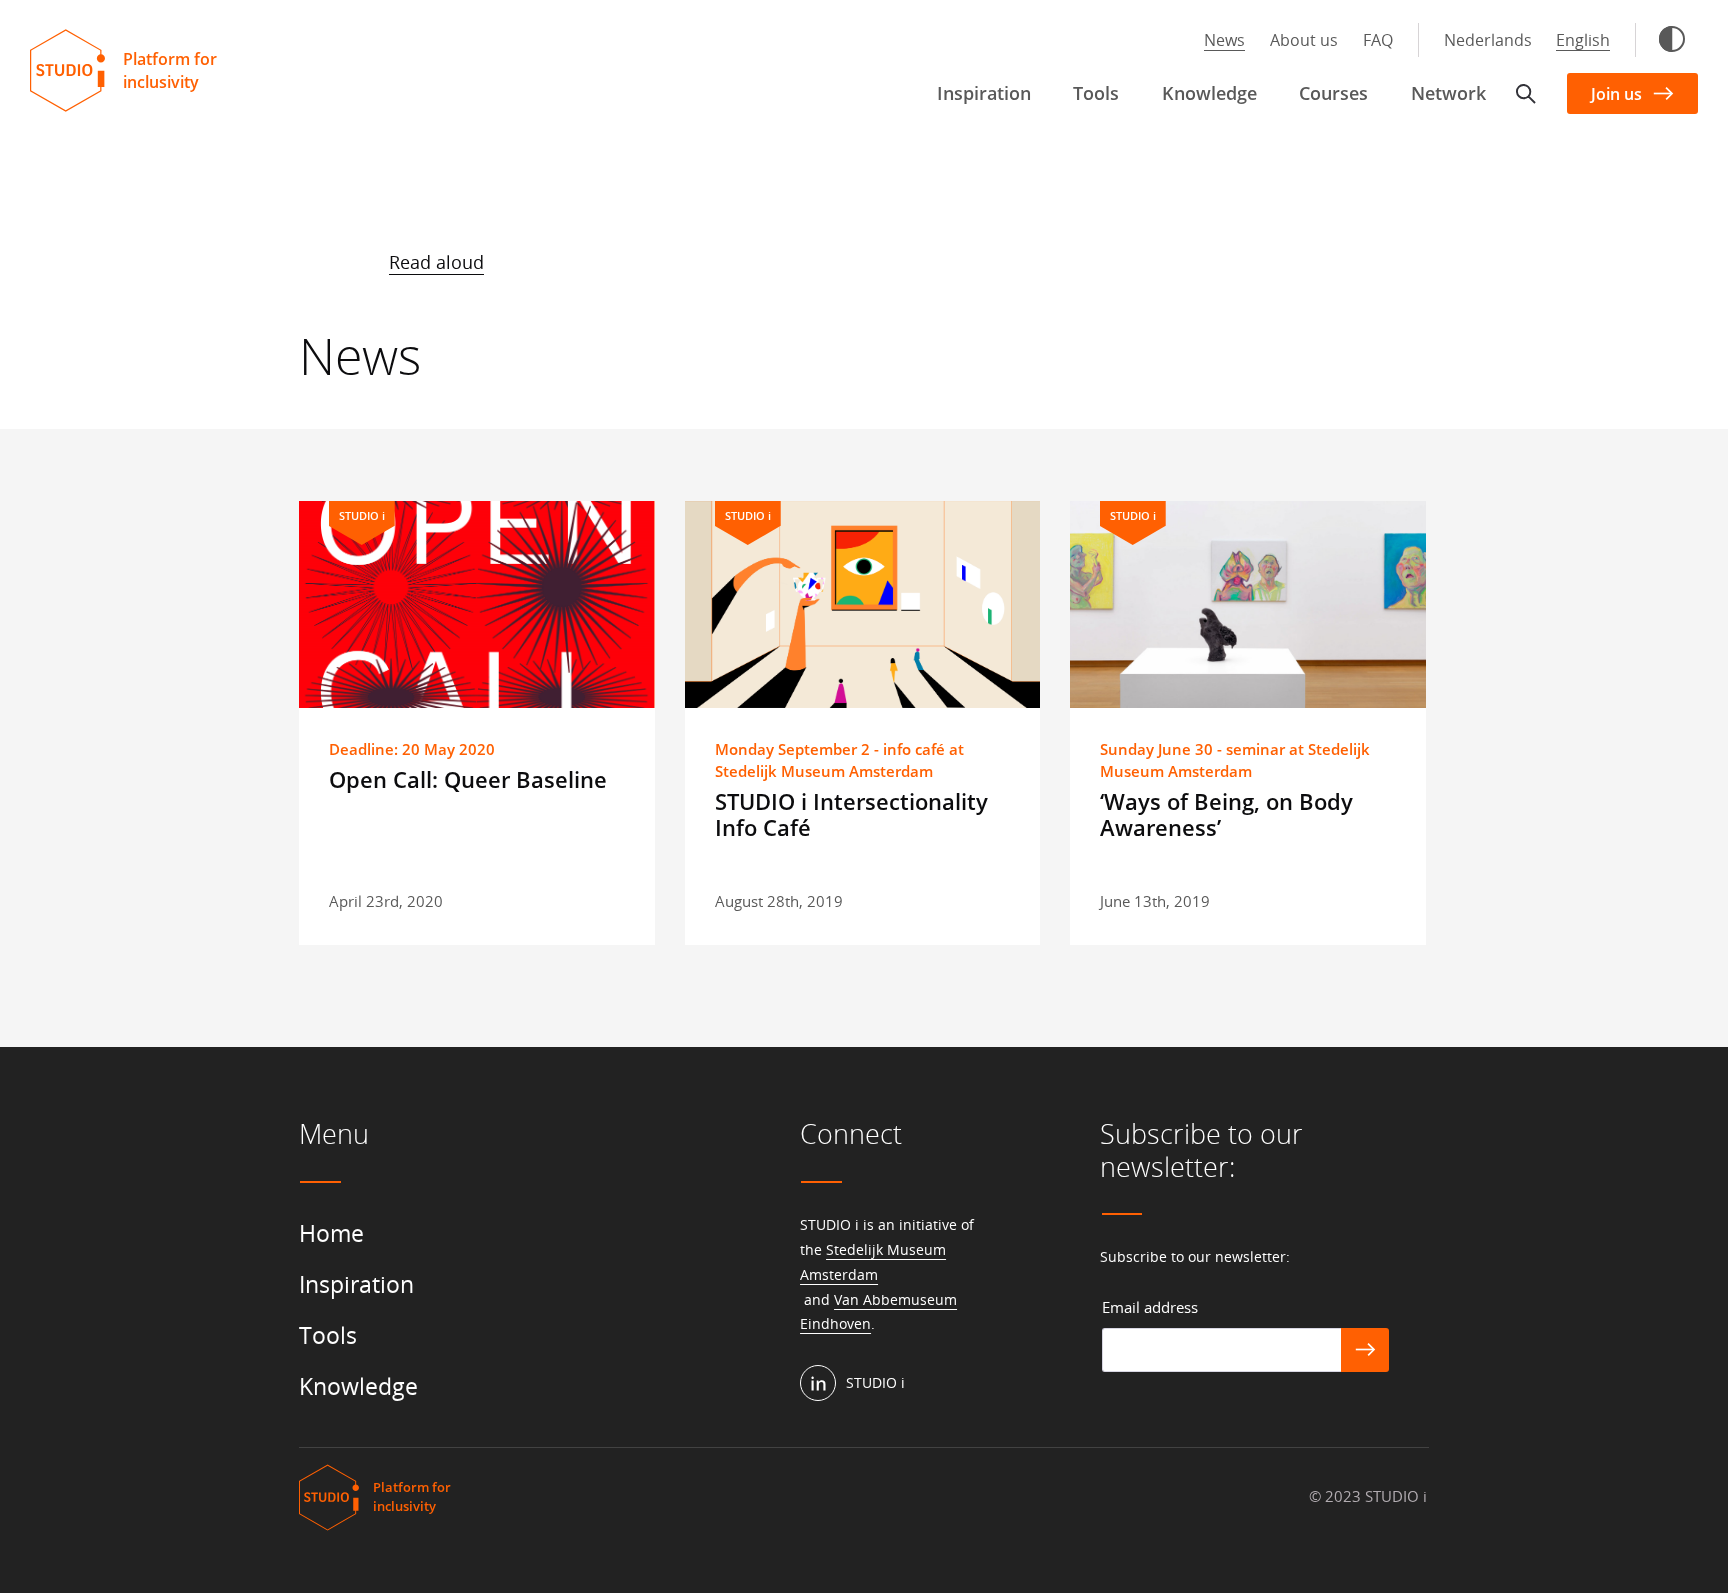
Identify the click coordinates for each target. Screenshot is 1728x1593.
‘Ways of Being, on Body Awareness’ (1226, 814)
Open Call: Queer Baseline (468, 779)
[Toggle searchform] (1526, 94)
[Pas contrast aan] (1672, 39)
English (1583, 40)
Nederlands (1488, 40)
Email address (1150, 1307)
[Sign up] (1365, 1350)
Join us (1616, 94)
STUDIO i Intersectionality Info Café (851, 814)
